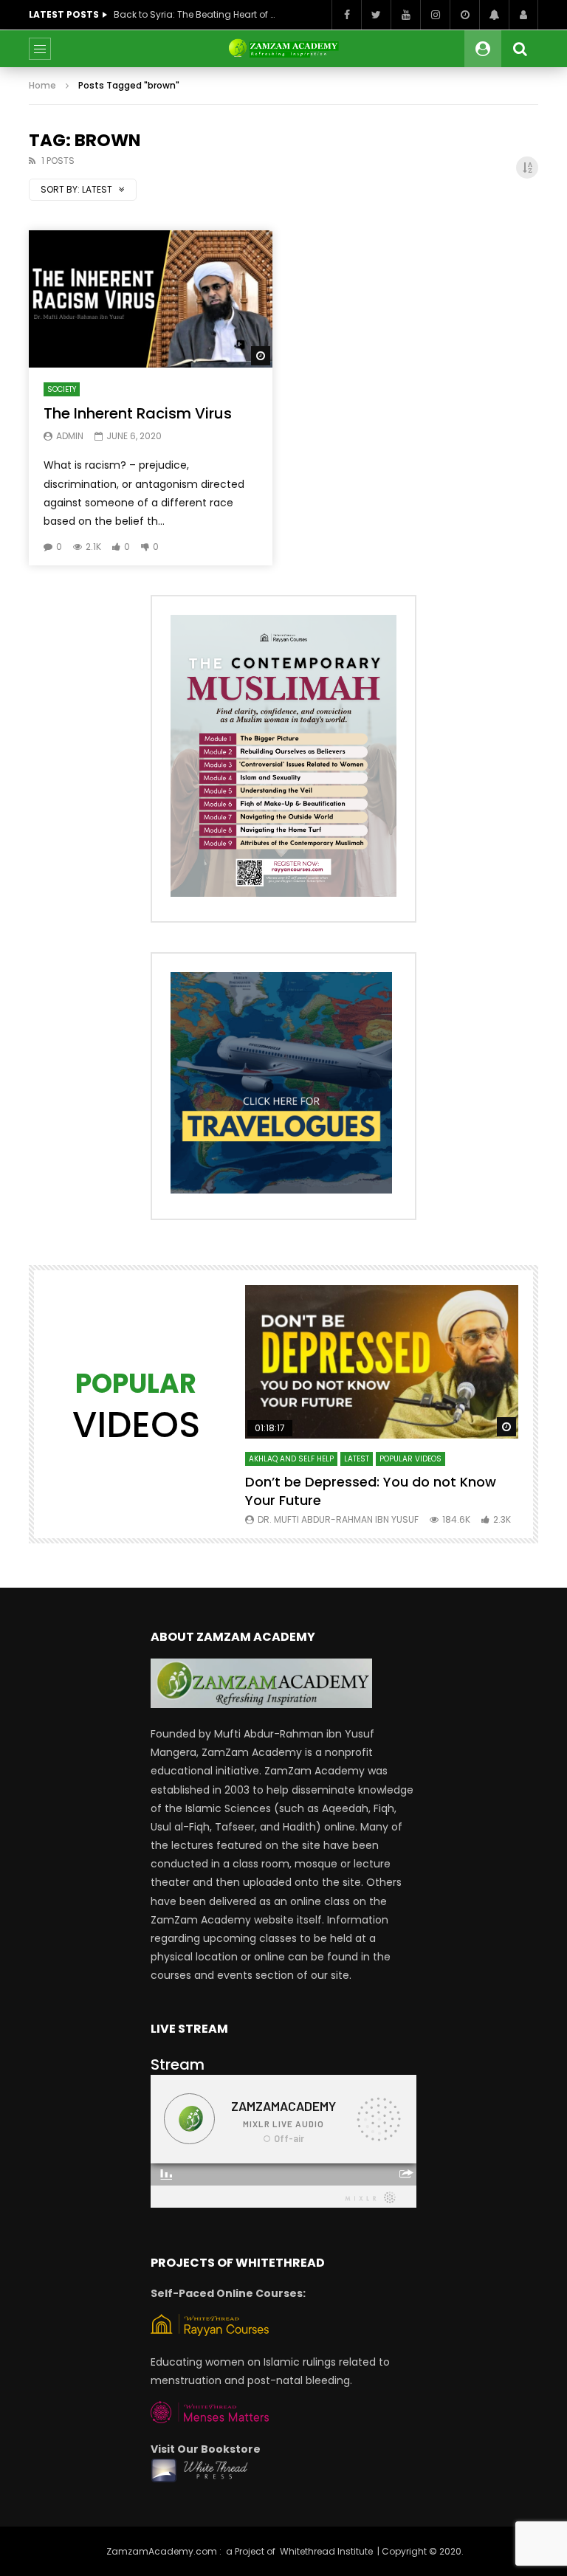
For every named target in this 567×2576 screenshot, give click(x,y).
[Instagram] (435, 15)
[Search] (520, 49)
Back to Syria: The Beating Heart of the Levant (195, 14)
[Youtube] (405, 15)
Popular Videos (410, 1459)
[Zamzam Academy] (283, 49)
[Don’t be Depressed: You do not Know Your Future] (382, 1362)
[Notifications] (494, 15)
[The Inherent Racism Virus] (151, 299)
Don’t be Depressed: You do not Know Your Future (371, 1491)
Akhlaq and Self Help (291, 1459)
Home (42, 85)
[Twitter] (376, 15)
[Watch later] (464, 15)
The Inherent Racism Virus (138, 413)
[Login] (523, 15)
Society (62, 389)
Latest (357, 1459)
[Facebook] (346, 15)
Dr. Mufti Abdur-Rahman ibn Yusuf (338, 1519)
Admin (70, 436)
